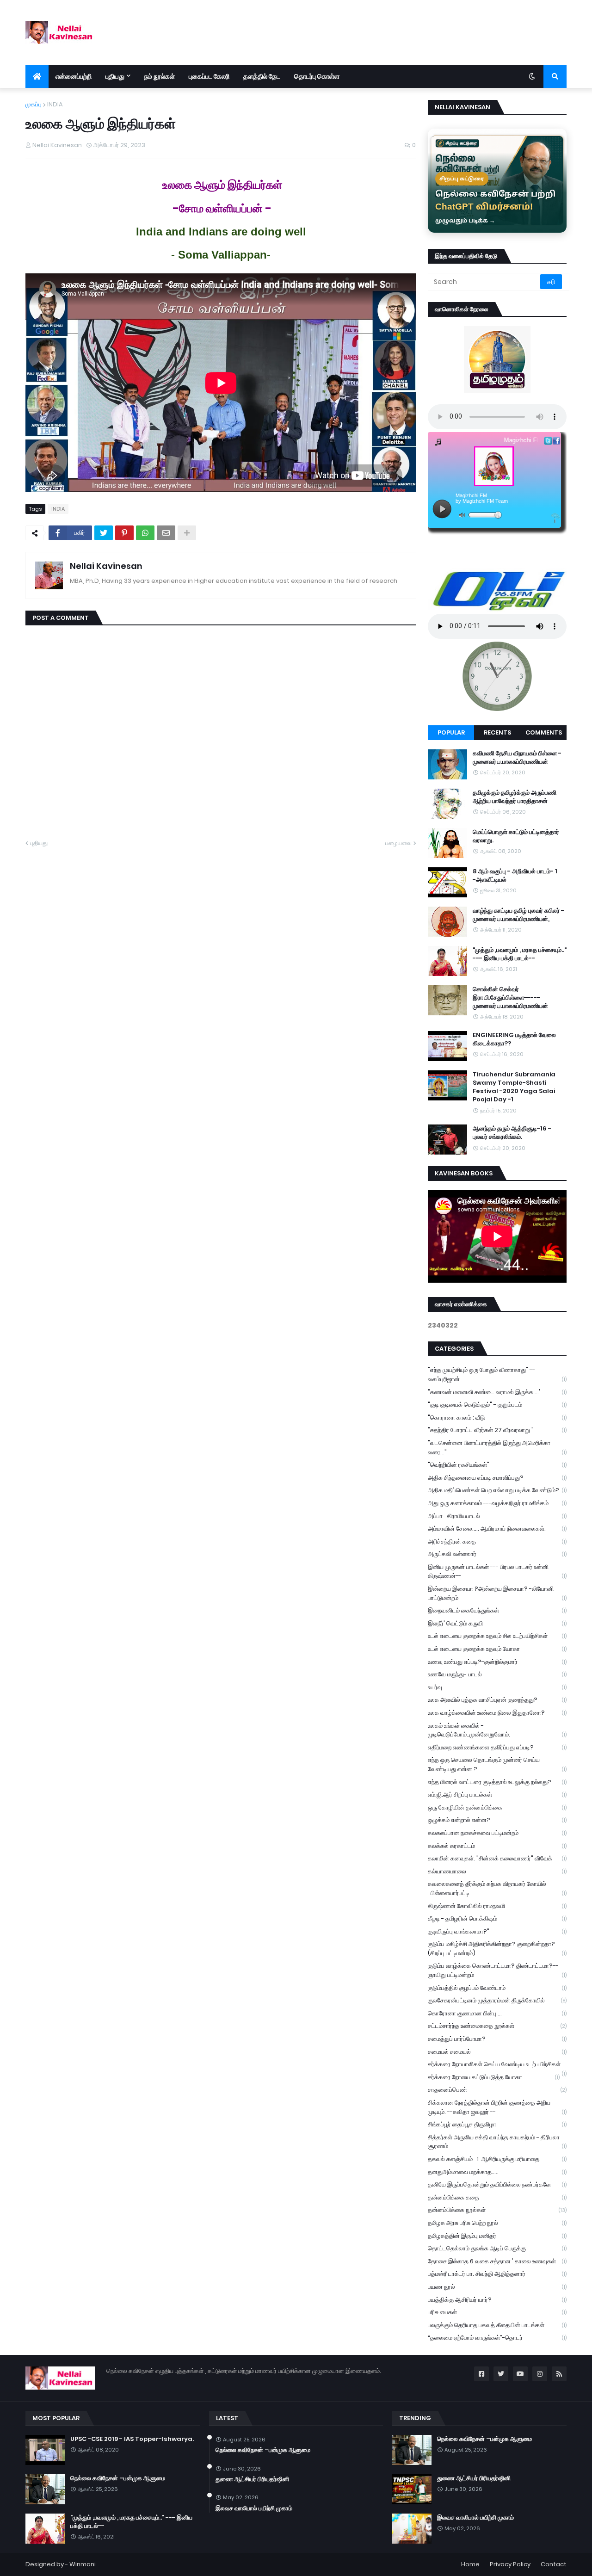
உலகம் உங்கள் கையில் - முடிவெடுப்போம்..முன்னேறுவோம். (497, 1730)
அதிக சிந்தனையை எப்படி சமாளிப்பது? (497, 1478)
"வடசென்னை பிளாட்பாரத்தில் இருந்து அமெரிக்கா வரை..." (497, 1448)
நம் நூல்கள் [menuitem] (160, 76)
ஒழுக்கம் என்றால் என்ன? (497, 1820)
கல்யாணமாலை (497, 1871)
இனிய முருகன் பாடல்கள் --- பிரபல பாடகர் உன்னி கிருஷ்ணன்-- (497, 1572)
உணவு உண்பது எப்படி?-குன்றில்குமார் (497, 1662)
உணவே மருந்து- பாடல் (497, 1674)
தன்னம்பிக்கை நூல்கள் (497, 2210)
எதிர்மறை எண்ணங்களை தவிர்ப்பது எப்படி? (497, 1747)
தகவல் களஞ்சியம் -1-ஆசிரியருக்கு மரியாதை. (497, 2159)
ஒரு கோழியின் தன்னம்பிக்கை (497, 1807)
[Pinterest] (124, 533)
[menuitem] (37, 76)
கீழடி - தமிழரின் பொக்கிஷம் (497, 1918)
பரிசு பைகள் (497, 2312)
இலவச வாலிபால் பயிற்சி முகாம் (254, 2508)
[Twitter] (104, 533)
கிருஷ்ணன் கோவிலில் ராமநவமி (497, 1906)
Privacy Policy (510, 2564)
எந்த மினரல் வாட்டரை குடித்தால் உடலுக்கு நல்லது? (497, 1782)
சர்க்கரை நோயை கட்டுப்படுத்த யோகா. (494, 2077)
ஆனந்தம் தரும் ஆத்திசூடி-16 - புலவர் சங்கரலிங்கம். (512, 1133)
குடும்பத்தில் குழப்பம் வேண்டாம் (497, 1988)
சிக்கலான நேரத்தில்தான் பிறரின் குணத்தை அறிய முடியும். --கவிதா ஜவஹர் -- (497, 2107)
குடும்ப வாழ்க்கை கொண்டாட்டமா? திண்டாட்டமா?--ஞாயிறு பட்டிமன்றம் (497, 1970)
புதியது (39, 843)
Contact (554, 2564)
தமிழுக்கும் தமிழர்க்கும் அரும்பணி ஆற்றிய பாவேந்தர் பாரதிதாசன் (515, 797)
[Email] (166, 533)
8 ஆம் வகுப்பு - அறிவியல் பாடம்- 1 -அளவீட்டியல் (515, 876)
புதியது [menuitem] (115, 76)
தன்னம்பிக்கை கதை (497, 2197)
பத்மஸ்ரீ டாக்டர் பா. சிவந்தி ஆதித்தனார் (497, 2274)
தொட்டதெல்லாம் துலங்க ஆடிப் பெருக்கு (497, 2248)
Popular (451, 732)
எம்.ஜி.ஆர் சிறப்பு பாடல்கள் (497, 1795)
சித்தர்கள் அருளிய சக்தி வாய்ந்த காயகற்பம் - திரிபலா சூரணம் (497, 2142)
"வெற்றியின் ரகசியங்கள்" (497, 1465)
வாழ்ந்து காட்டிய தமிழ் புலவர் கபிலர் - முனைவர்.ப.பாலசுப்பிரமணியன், (518, 915)
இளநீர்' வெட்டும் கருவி (497, 1623)
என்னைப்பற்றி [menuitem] (74, 76)
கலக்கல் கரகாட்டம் (497, 1846)
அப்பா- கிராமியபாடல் (497, 1516)
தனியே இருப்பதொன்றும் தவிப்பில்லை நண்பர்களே (497, 2184)
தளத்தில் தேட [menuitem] (262, 76)
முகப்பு (34, 104)
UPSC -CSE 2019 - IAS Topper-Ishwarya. (132, 2439)
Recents (497, 732)
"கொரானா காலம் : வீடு (497, 1418)
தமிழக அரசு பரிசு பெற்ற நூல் (497, 2223)
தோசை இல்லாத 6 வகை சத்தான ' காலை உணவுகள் (497, 2261)
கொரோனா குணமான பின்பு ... (497, 2013)
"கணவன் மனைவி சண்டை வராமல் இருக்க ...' (497, 1392)
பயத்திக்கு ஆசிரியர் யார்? (497, 2300)
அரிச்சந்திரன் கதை (497, 1541)
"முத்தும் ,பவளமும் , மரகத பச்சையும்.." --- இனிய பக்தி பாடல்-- (520, 954)
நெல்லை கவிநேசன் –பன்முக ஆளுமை (118, 2478)
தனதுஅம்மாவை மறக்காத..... (497, 2172)
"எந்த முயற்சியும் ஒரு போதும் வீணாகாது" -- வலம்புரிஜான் (497, 1374)
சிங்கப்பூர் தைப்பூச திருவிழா (497, 2124)
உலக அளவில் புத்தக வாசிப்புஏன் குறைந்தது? (497, 1700)
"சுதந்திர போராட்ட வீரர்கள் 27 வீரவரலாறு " (497, 1430)
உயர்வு (497, 1687)
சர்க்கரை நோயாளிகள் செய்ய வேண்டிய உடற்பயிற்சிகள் (497, 2065)
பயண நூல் (497, 2287)
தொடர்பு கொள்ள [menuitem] (317, 76)
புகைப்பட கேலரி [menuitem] (209, 76)
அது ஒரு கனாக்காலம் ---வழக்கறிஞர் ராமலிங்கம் (497, 1503)
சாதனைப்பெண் (497, 2090)
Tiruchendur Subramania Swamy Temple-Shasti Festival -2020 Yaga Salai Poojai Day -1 (514, 1087)
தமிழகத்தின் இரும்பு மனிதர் (497, 2236)
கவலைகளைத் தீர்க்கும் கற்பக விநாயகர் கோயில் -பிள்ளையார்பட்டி (497, 1888)
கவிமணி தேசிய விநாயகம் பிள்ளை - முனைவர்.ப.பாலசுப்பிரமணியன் (517, 758)
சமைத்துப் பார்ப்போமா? (497, 2039)
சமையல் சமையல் (497, 2052)
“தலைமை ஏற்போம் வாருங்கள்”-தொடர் (497, 2338)
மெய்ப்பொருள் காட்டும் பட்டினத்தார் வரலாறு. (516, 836)
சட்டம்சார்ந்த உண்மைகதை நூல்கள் (497, 2026)
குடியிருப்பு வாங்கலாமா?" (497, 1931)
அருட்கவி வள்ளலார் (497, 1554)
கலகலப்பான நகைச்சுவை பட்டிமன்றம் (497, 1833)
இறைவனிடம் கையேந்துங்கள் (497, 1610)
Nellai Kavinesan (106, 566)
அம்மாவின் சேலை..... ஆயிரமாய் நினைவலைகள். (497, 1529)
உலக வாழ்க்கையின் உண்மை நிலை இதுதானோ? (497, 1713)
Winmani (83, 2564)
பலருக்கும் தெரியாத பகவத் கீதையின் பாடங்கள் (497, 2325)
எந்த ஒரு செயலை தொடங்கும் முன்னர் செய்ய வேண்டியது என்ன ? (497, 1764)
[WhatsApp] (145, 533)
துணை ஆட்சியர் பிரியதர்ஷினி (252, 2479)
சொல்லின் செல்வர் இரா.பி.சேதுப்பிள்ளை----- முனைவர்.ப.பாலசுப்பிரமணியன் (510, 998)
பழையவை (398, 843)
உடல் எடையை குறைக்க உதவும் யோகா (497, 1649)
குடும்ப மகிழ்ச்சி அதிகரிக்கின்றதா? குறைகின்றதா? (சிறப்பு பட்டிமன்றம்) (497, 1949)
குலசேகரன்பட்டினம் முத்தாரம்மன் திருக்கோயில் (497, 2000)
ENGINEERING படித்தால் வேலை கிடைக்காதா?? (514, 1039)
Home (470, 2564)
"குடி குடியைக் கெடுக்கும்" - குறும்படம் (497, 1405)
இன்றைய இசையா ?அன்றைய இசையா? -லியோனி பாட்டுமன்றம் (497, 1593)
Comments (544, 732)
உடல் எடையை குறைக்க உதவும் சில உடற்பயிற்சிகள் (497, 1636)
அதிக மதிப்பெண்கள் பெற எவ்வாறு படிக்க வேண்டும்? (497, 1490)
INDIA (55, 104)
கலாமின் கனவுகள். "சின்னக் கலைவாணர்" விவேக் (497, 1858)
